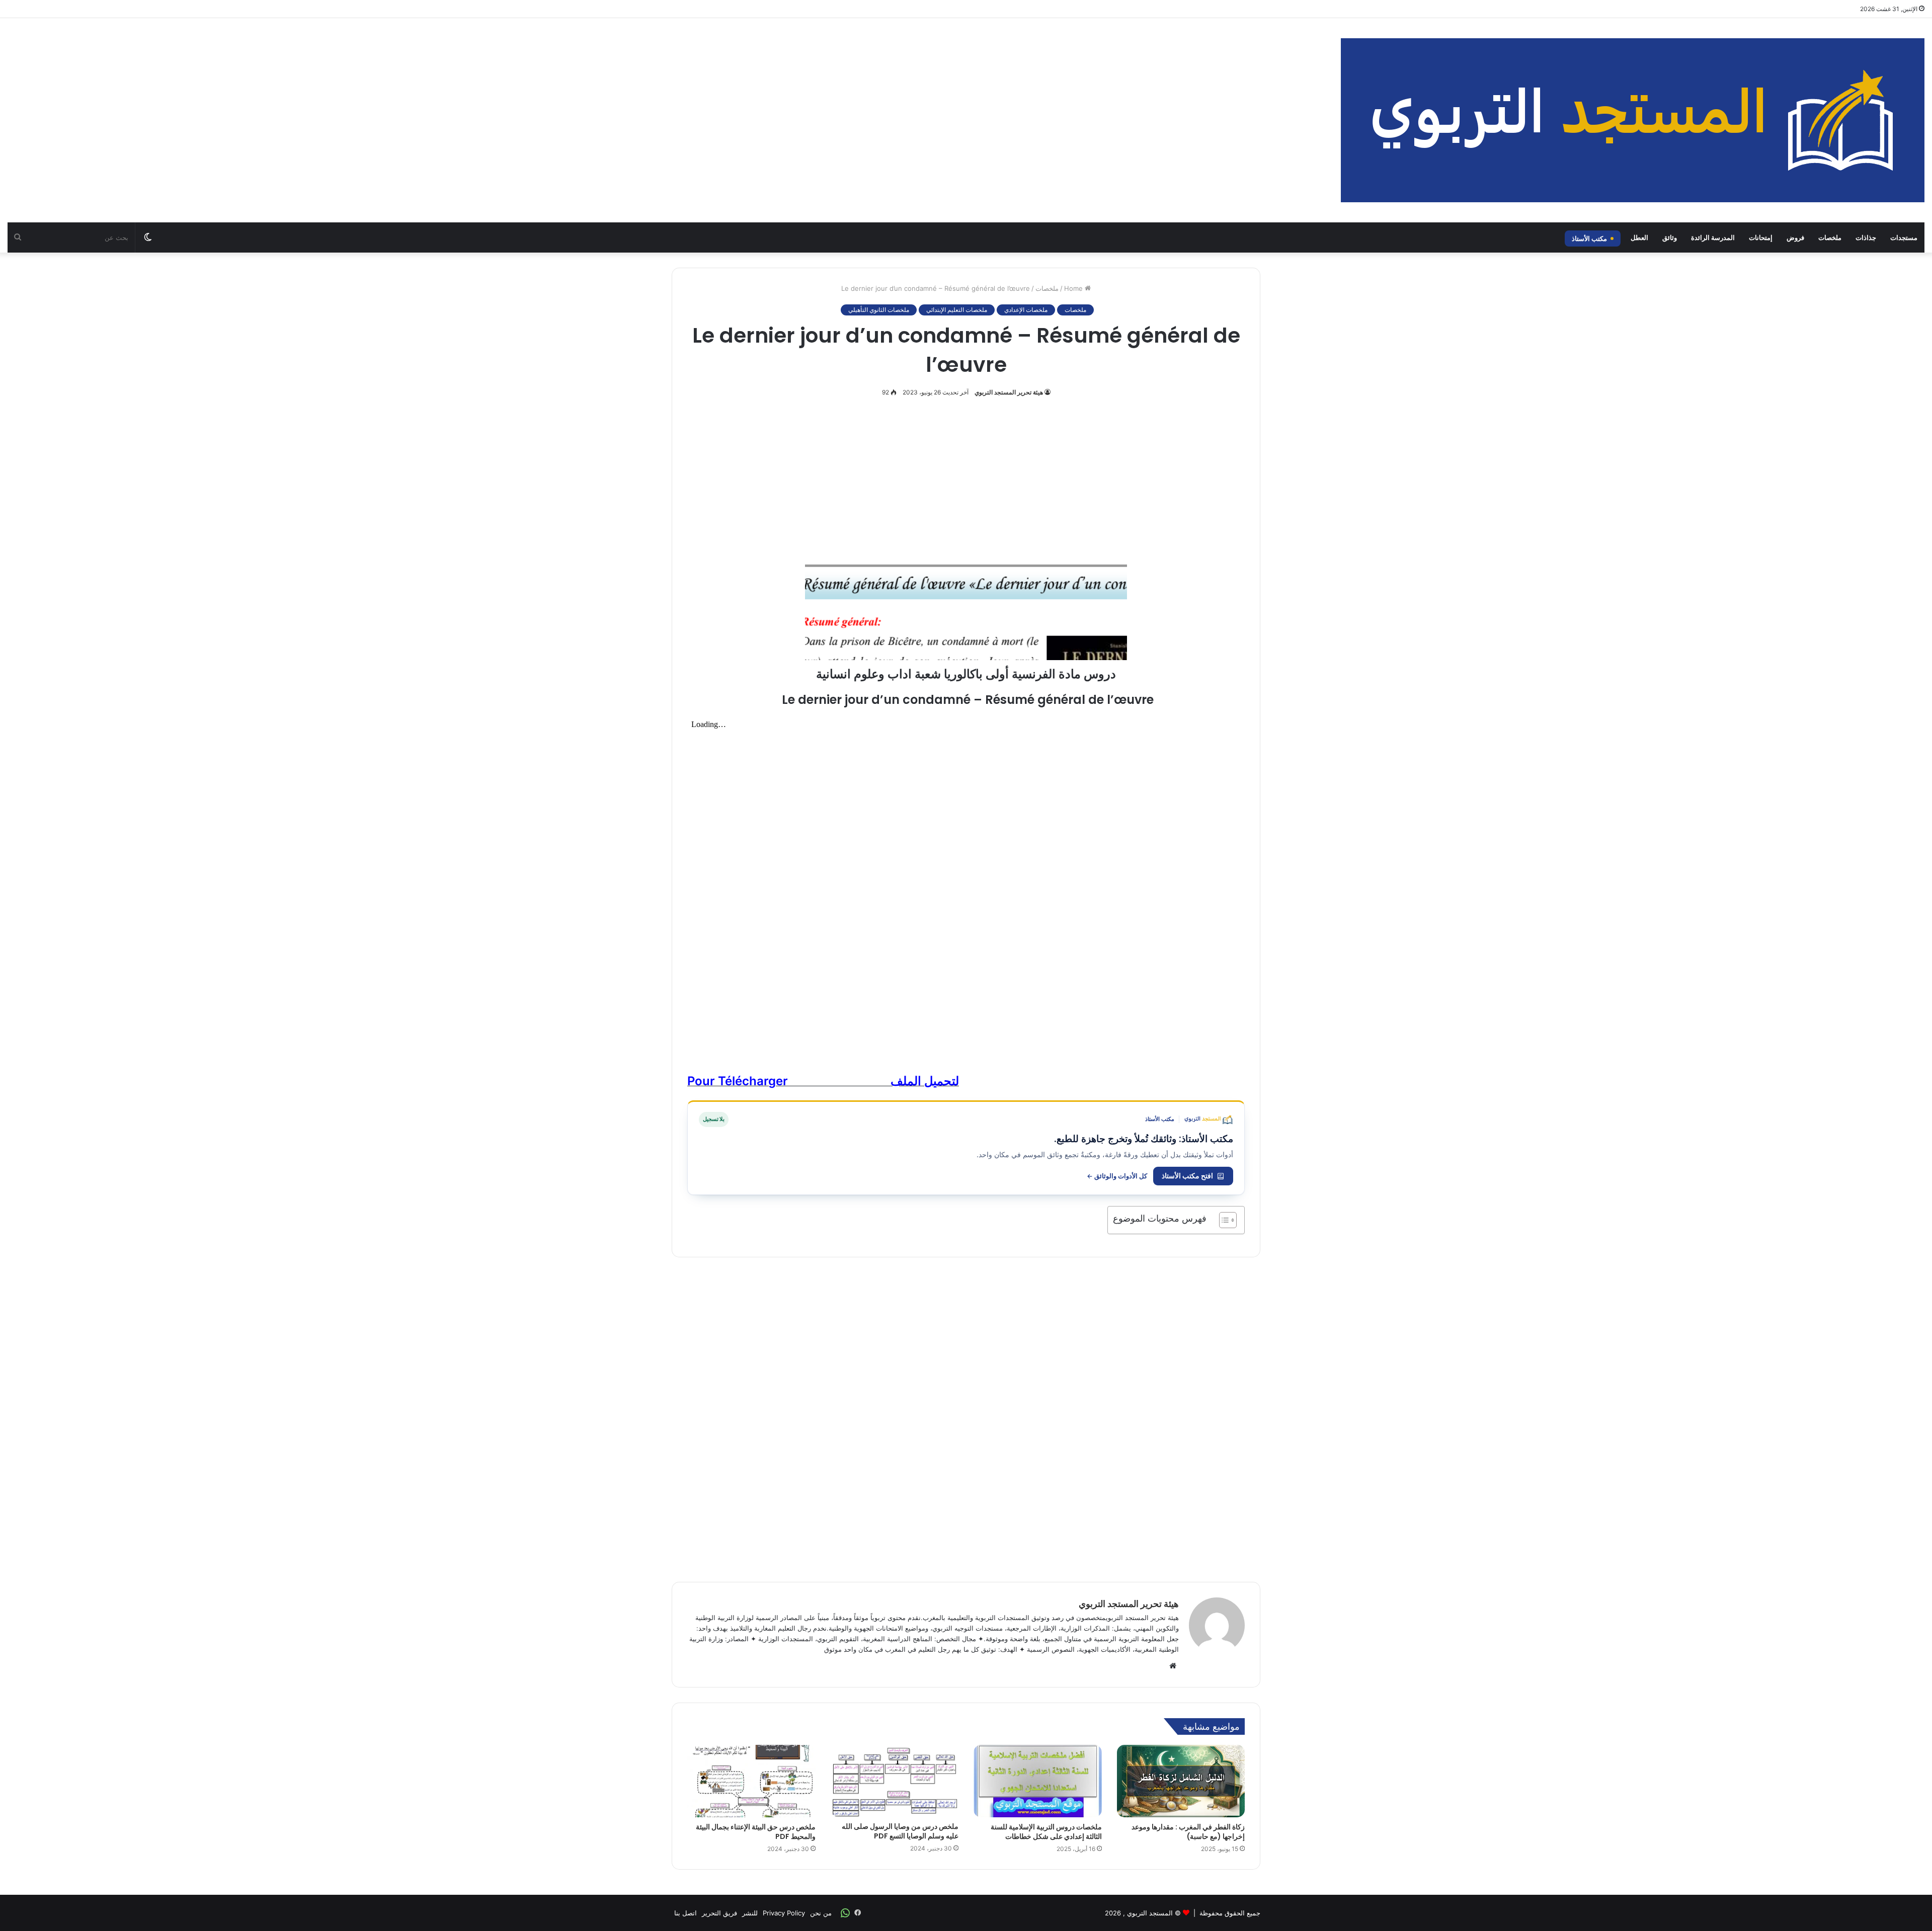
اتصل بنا (686, 1913)
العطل (1639, 237)
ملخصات (1830, 237)
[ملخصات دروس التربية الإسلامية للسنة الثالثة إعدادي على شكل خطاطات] (1038, 1781)
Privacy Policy (784, 1913)
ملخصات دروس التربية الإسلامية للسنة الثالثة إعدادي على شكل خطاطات (1046, 1832)
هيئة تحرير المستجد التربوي (1009, 392)
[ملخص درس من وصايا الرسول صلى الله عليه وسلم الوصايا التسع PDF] (895, 1781)
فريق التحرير (719, 1913)
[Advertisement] (644, 99)
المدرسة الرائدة (1713, 237)
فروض (1795, 237)
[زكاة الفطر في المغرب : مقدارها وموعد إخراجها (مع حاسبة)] (1181, 1781)
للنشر (750, 1913)
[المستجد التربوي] (1633, 120)
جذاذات (1866, 237)
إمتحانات (1761, 237)
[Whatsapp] (845, 1913)
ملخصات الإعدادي (1026, 310)
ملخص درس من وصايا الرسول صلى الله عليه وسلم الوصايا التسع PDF (900, 1831)
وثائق (1670, 237)
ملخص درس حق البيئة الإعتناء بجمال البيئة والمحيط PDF (756, 1832)
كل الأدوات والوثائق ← (1117, 1176)
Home (1074, 288)
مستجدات (1904, 237)
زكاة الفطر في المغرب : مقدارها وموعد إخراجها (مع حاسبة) (1188, 1832)
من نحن (821, 1913)
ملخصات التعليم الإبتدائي (957, 310)
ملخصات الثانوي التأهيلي (879, 310)
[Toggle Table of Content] (1223, 1220)
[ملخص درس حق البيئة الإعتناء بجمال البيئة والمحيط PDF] (751, 1781)
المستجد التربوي (1150, 1913)
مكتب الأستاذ (1589, 238)
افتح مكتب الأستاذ (1187, 1176)
